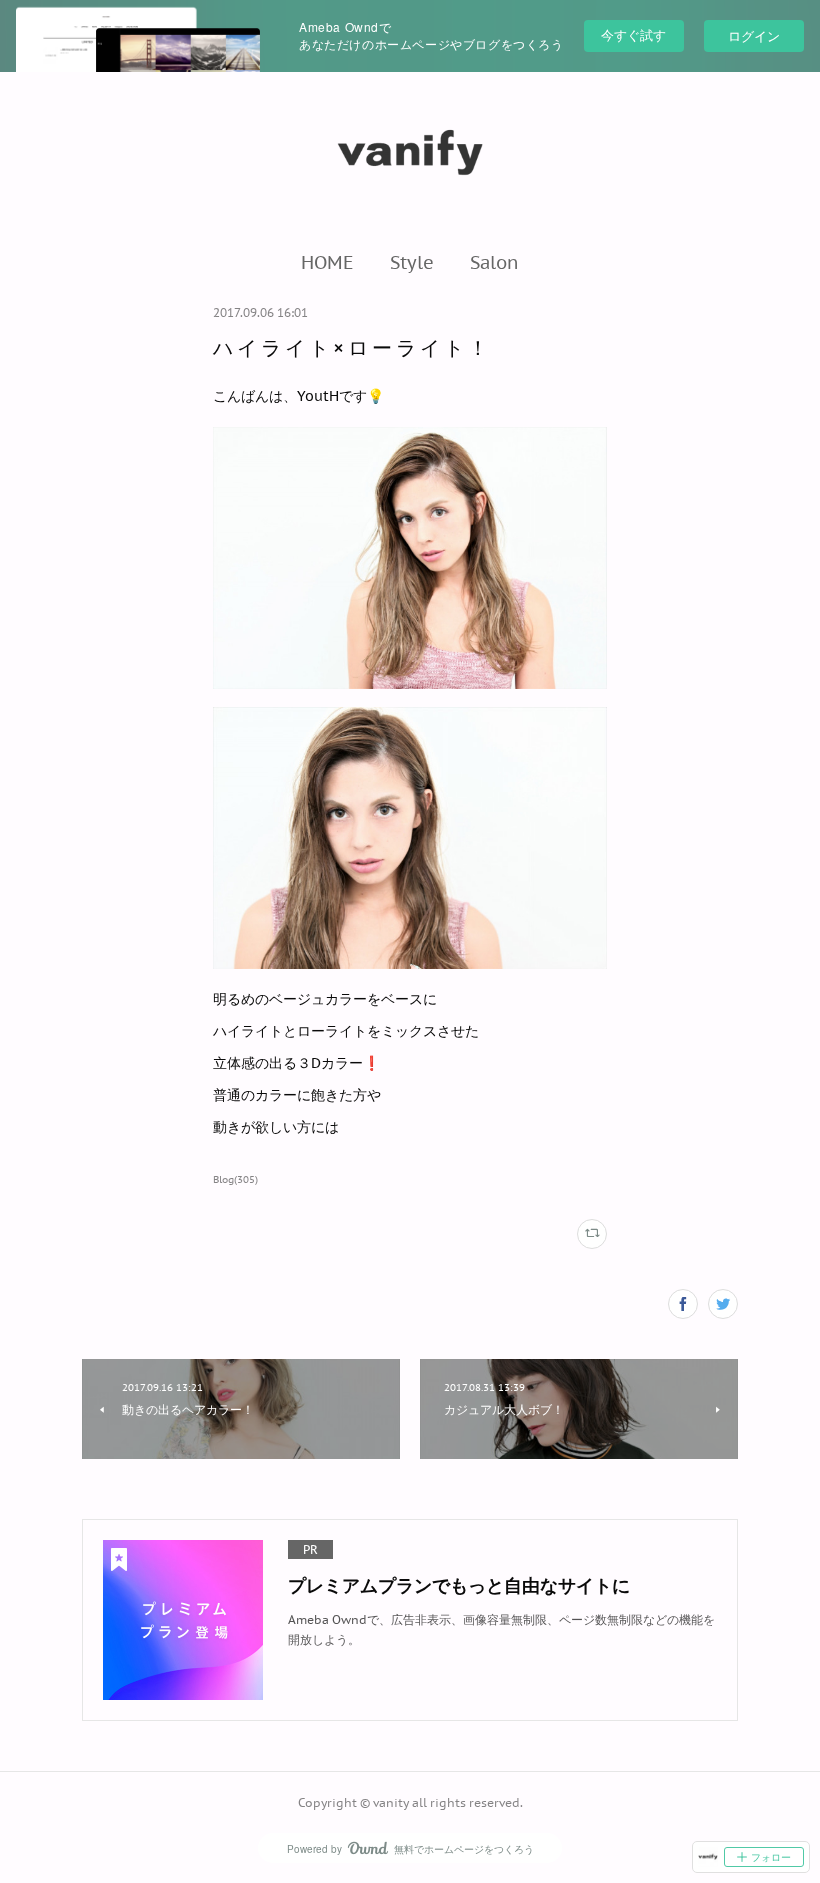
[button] (327, 262)
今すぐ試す (633, 34)
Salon (494, 262)
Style (412, 262)
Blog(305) (235, 1179)
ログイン (754, 35)
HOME (327, 262)
